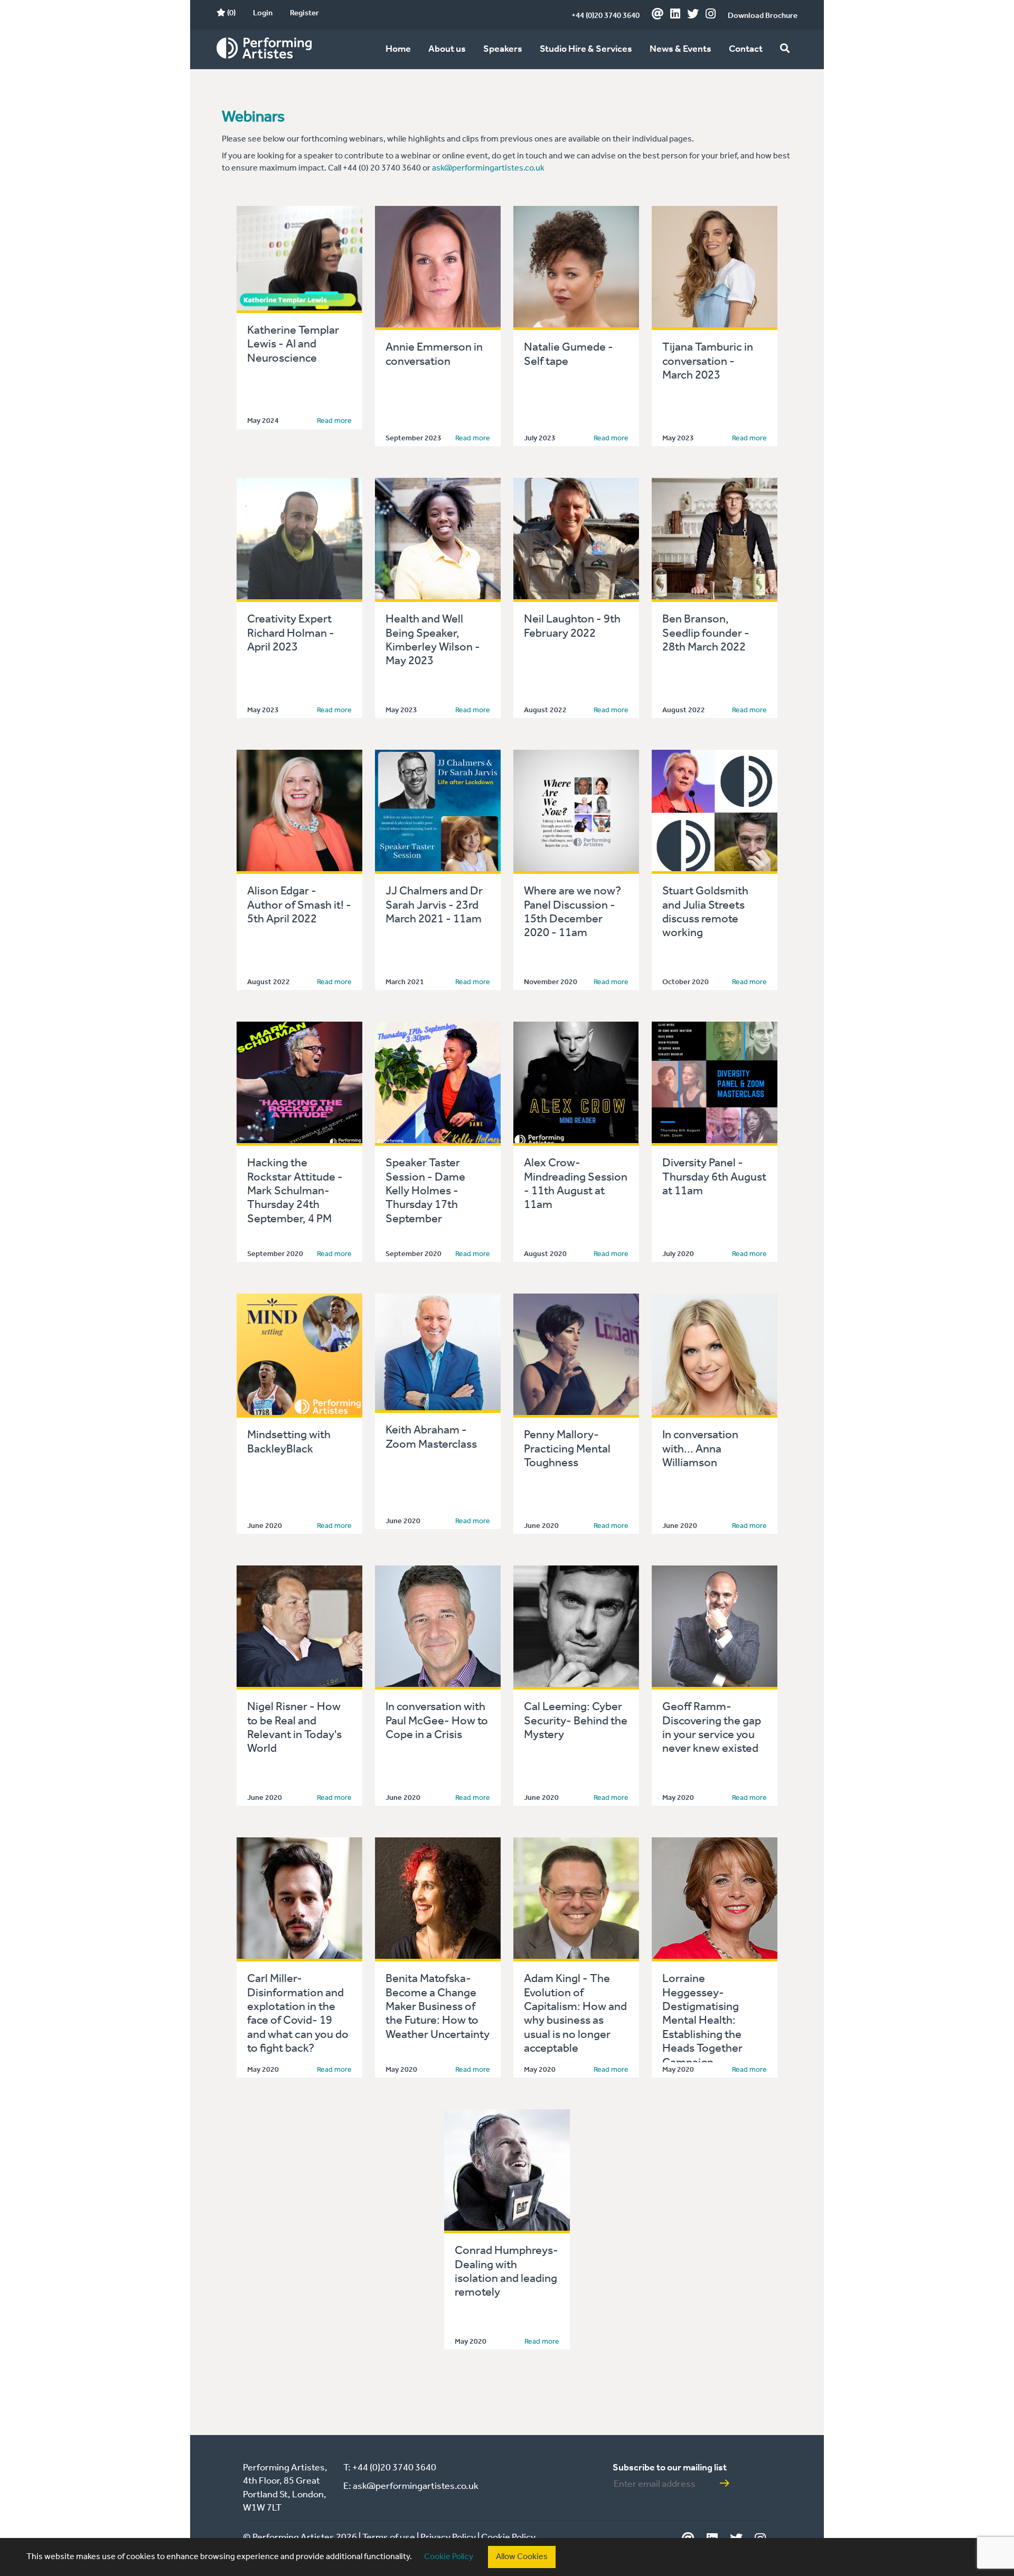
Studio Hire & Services (586, 49)
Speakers (503, 49)
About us (447, 49)
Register (304, 13)
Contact (746, 49)
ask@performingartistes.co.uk (488, 168)
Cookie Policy (449, 2557)
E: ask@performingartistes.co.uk (411, 2486)
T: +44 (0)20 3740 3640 (390, 2468)
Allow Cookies (522, 2557)
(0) (231, 13)
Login (263, 13)
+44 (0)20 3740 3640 (605, 16)
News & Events (680, 49)
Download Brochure (763, 16)
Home (398, 49)
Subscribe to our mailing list (670, 2468)
